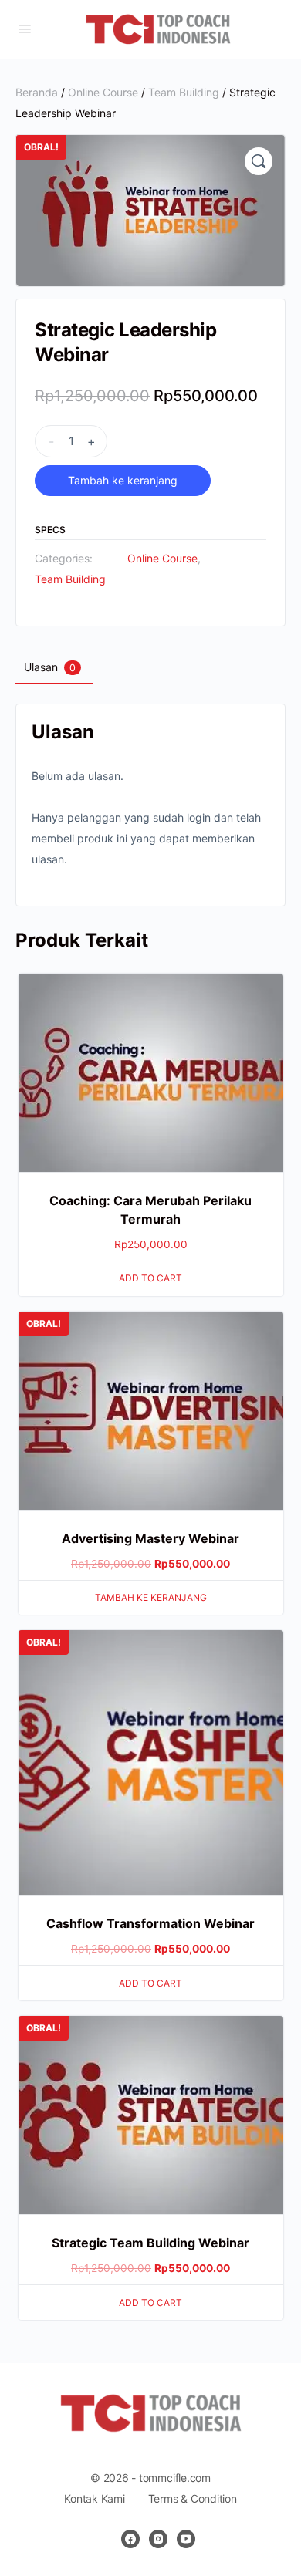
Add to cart (150, 1278)
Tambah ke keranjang (123, 480)
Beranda (37, 92)
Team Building (184, 92)
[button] (259, 161)
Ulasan (50, 667)
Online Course (103, 92)
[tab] (52, 667)
